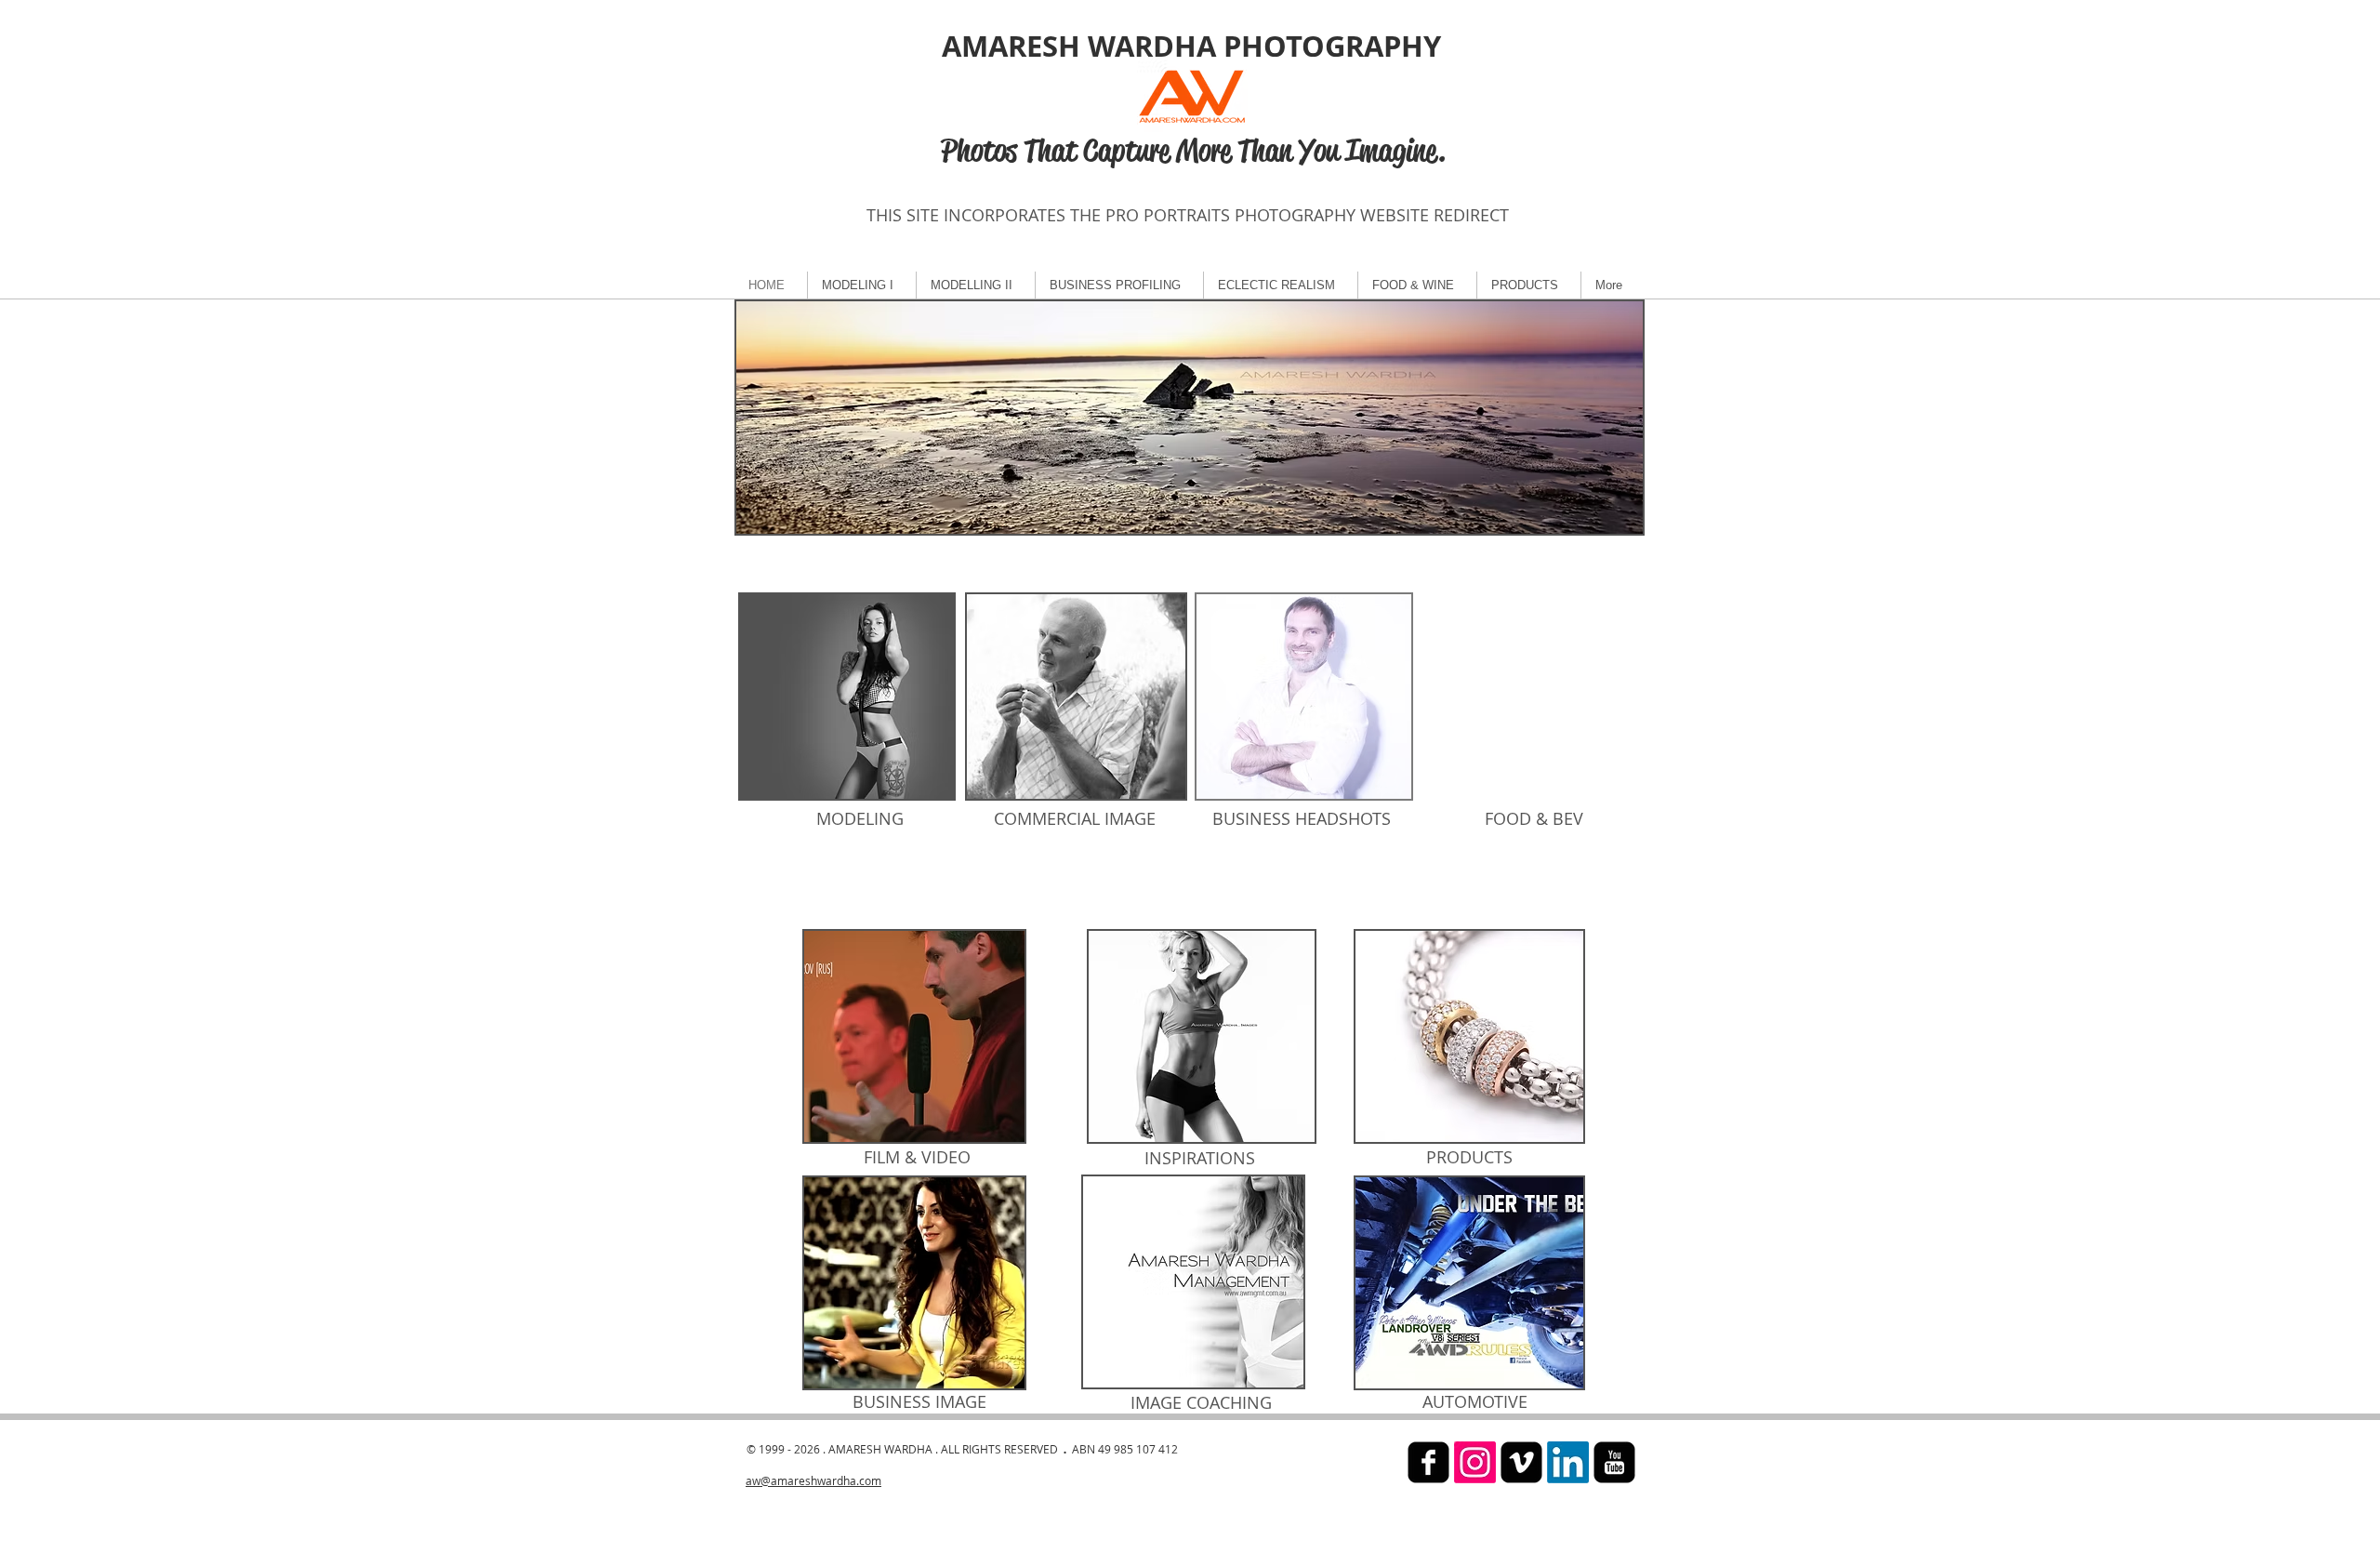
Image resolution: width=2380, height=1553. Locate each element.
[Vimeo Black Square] (1521, 1462)
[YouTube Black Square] (1614, 1462)
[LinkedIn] (1568, 1462)
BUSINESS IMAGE (919, 1401)
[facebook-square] (1428, 1462)
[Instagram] (1475, 1462)
